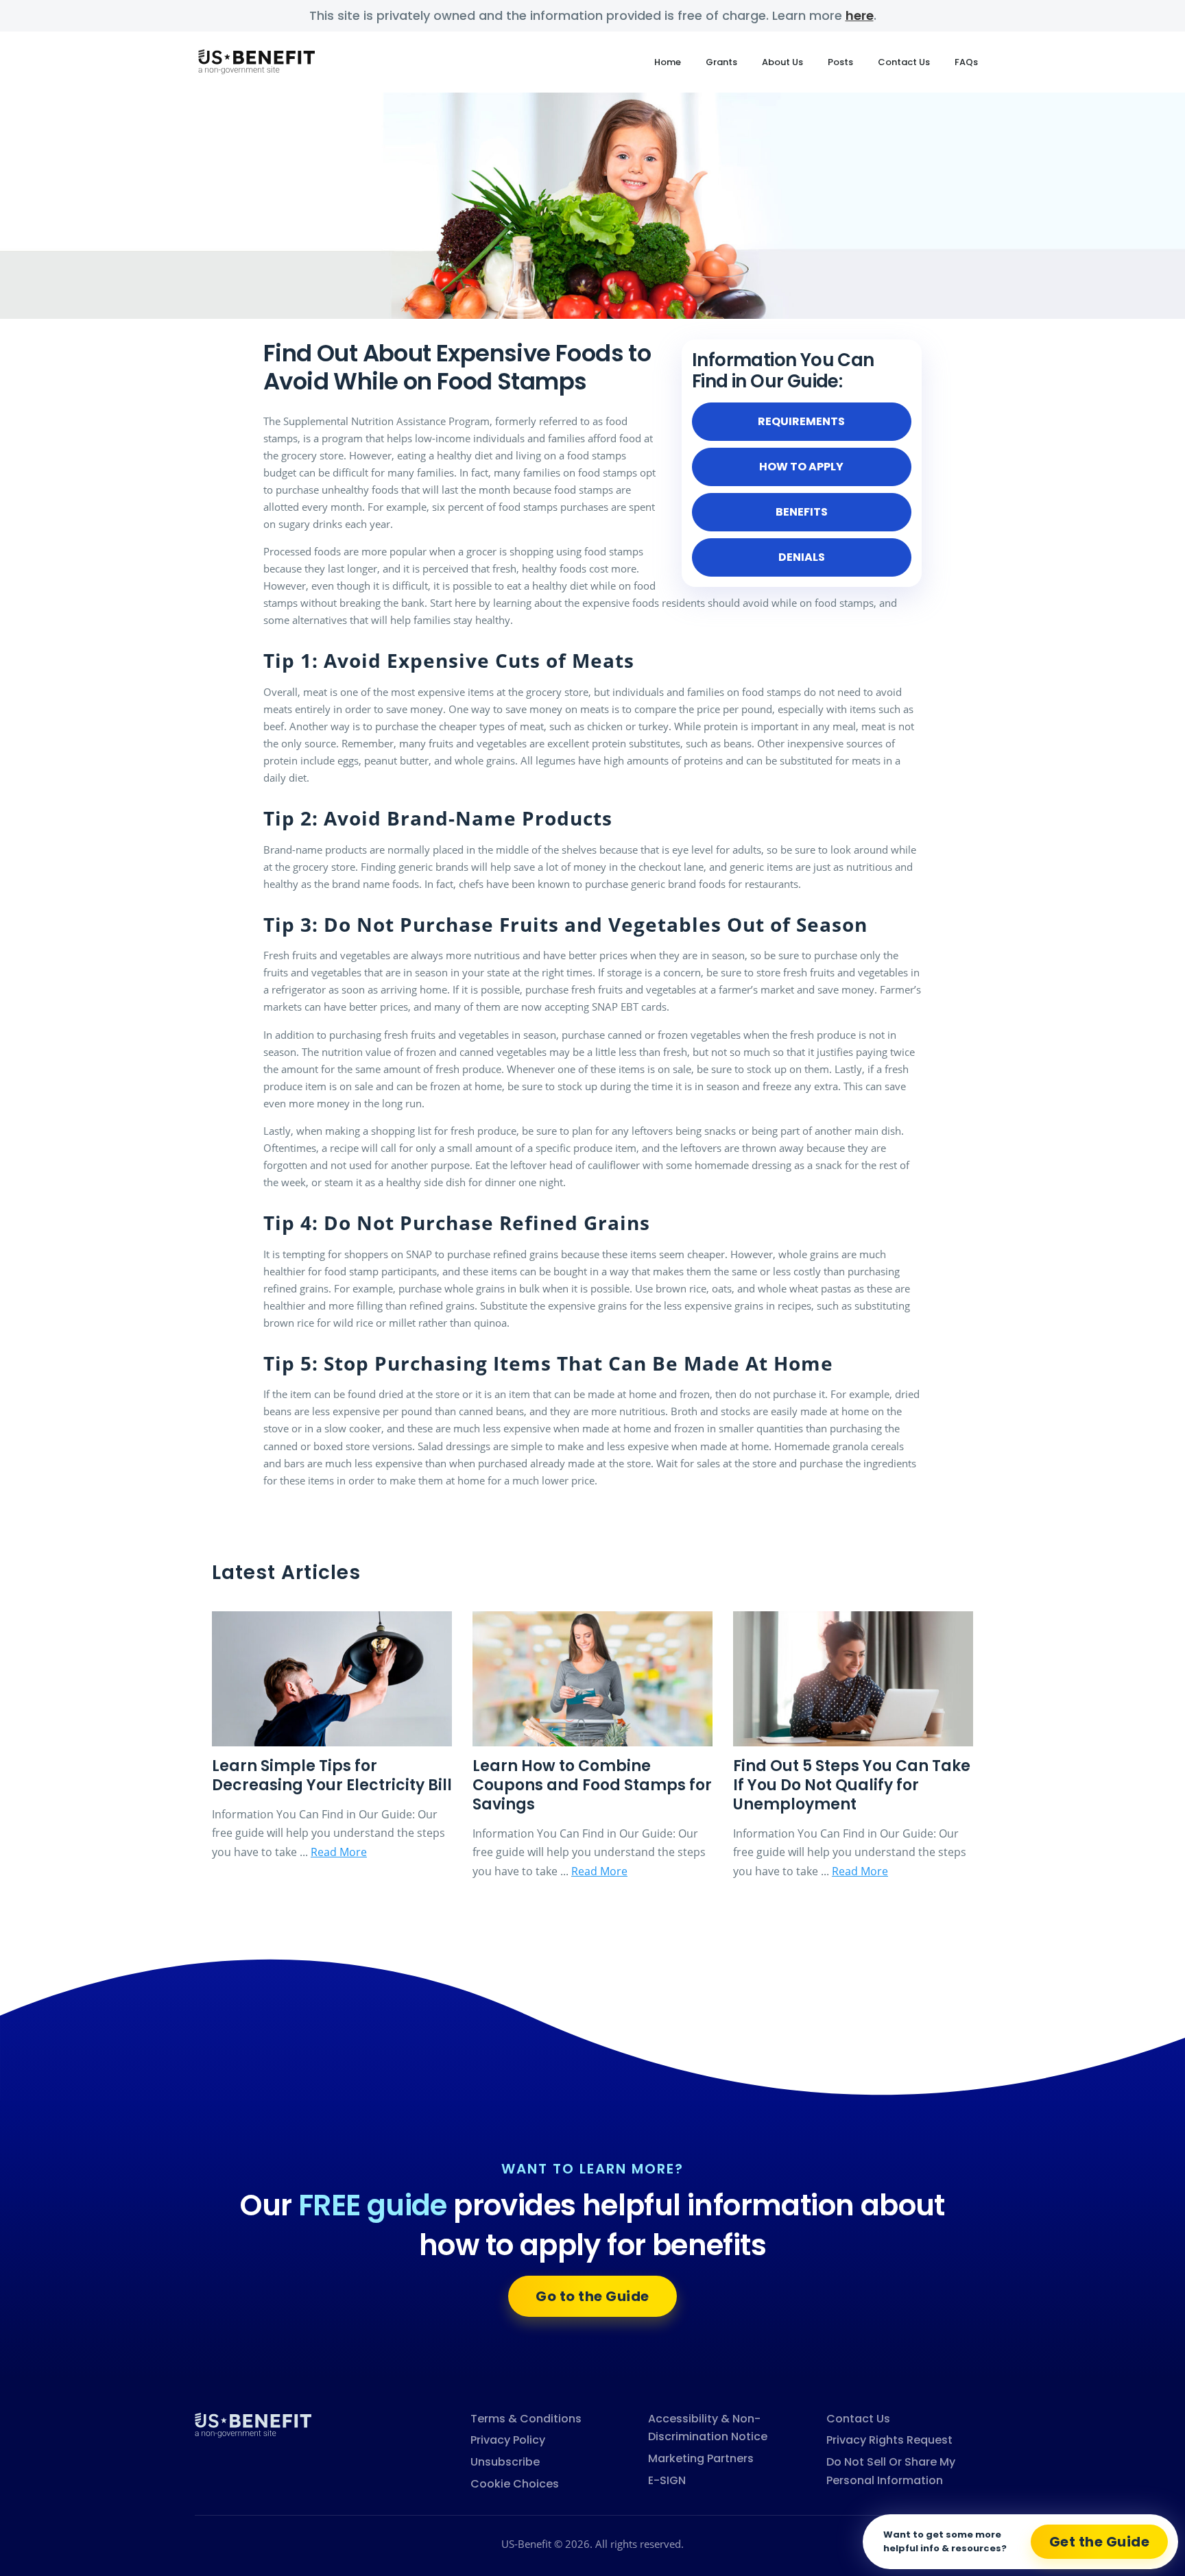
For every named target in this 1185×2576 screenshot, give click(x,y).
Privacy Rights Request (889, 2440)
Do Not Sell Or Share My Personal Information (891, 2471)
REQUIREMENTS (801, 421)
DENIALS (802, 557)
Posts (840, 62)
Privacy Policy (508, 2440)
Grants (721, 62)
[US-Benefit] (253, 2424)
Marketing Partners (701, 2458)
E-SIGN (667, 2480)
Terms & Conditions (526, 2419)
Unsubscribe (505, 2462)
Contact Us (904, 62)
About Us (782, 62)
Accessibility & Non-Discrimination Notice (708, 2428)
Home (668, 62)
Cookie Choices (515, 2484)
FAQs (966, 62)
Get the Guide (1100, 2542)
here (860, 15)
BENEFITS (802, 512)
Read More (339, 1852)
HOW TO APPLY (801, 467)
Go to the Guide (592, 2296)
